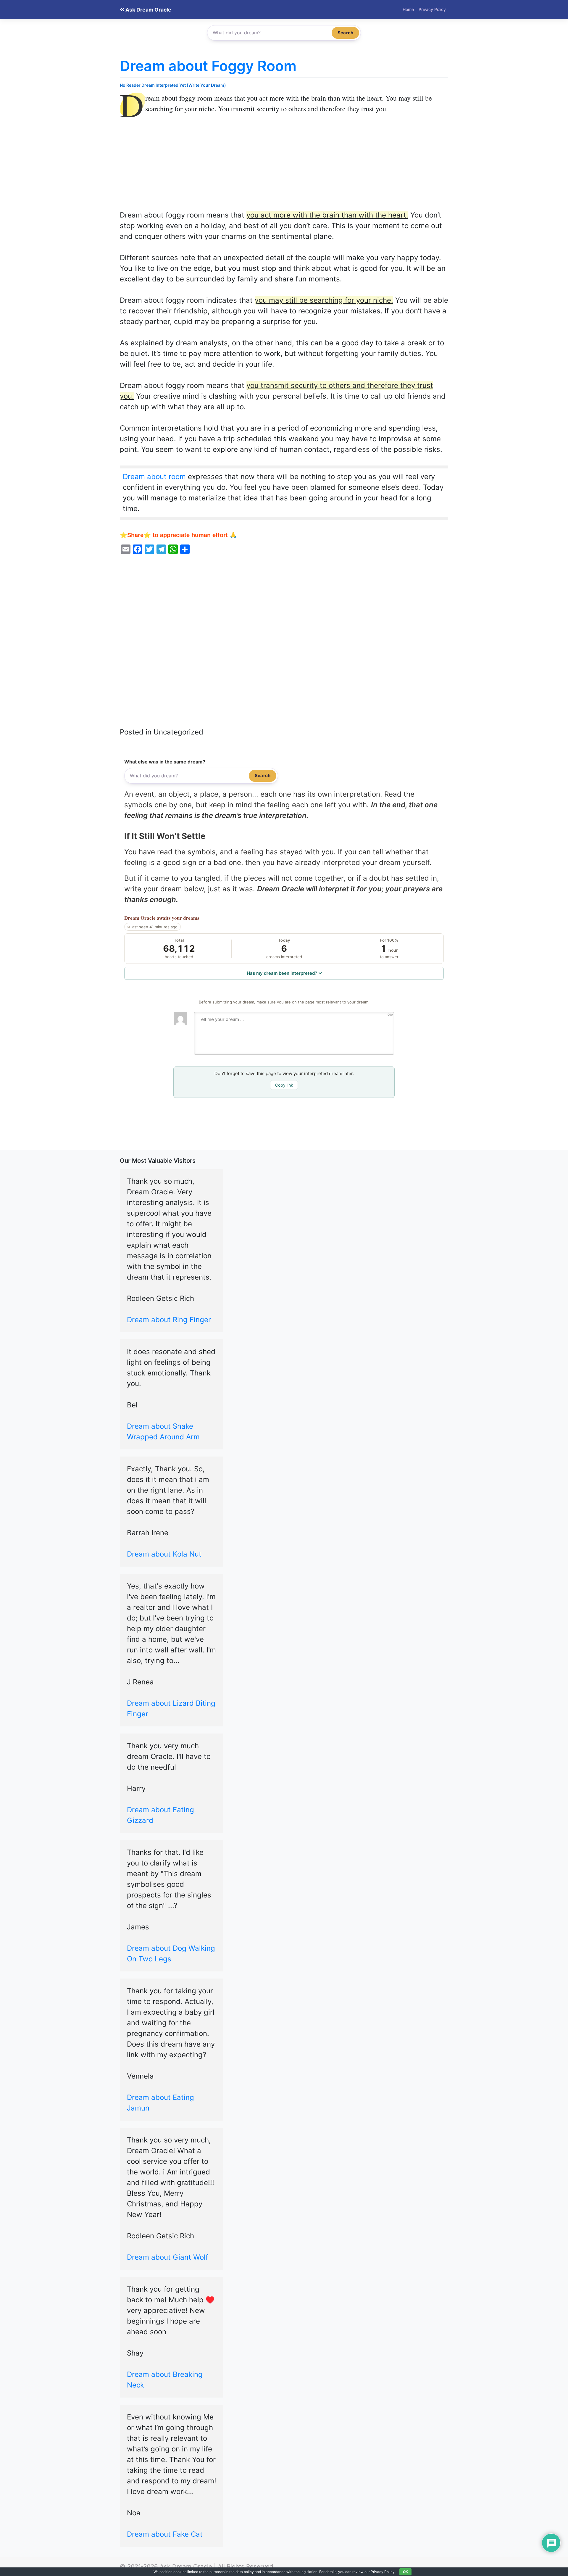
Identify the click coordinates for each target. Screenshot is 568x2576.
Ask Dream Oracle (148, 10)
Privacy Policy (432, 9)
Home (408, 9)
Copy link (284, 1085)
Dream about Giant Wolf (168, 2257)
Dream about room (154, 477)
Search (345, 33)
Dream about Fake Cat (165, 2534)
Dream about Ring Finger (169, 1320)
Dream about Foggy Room (208, 66)
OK (405, 2572)
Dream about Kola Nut (164, 1554)
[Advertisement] (284, 166)
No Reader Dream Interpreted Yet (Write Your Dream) (173, 85)
